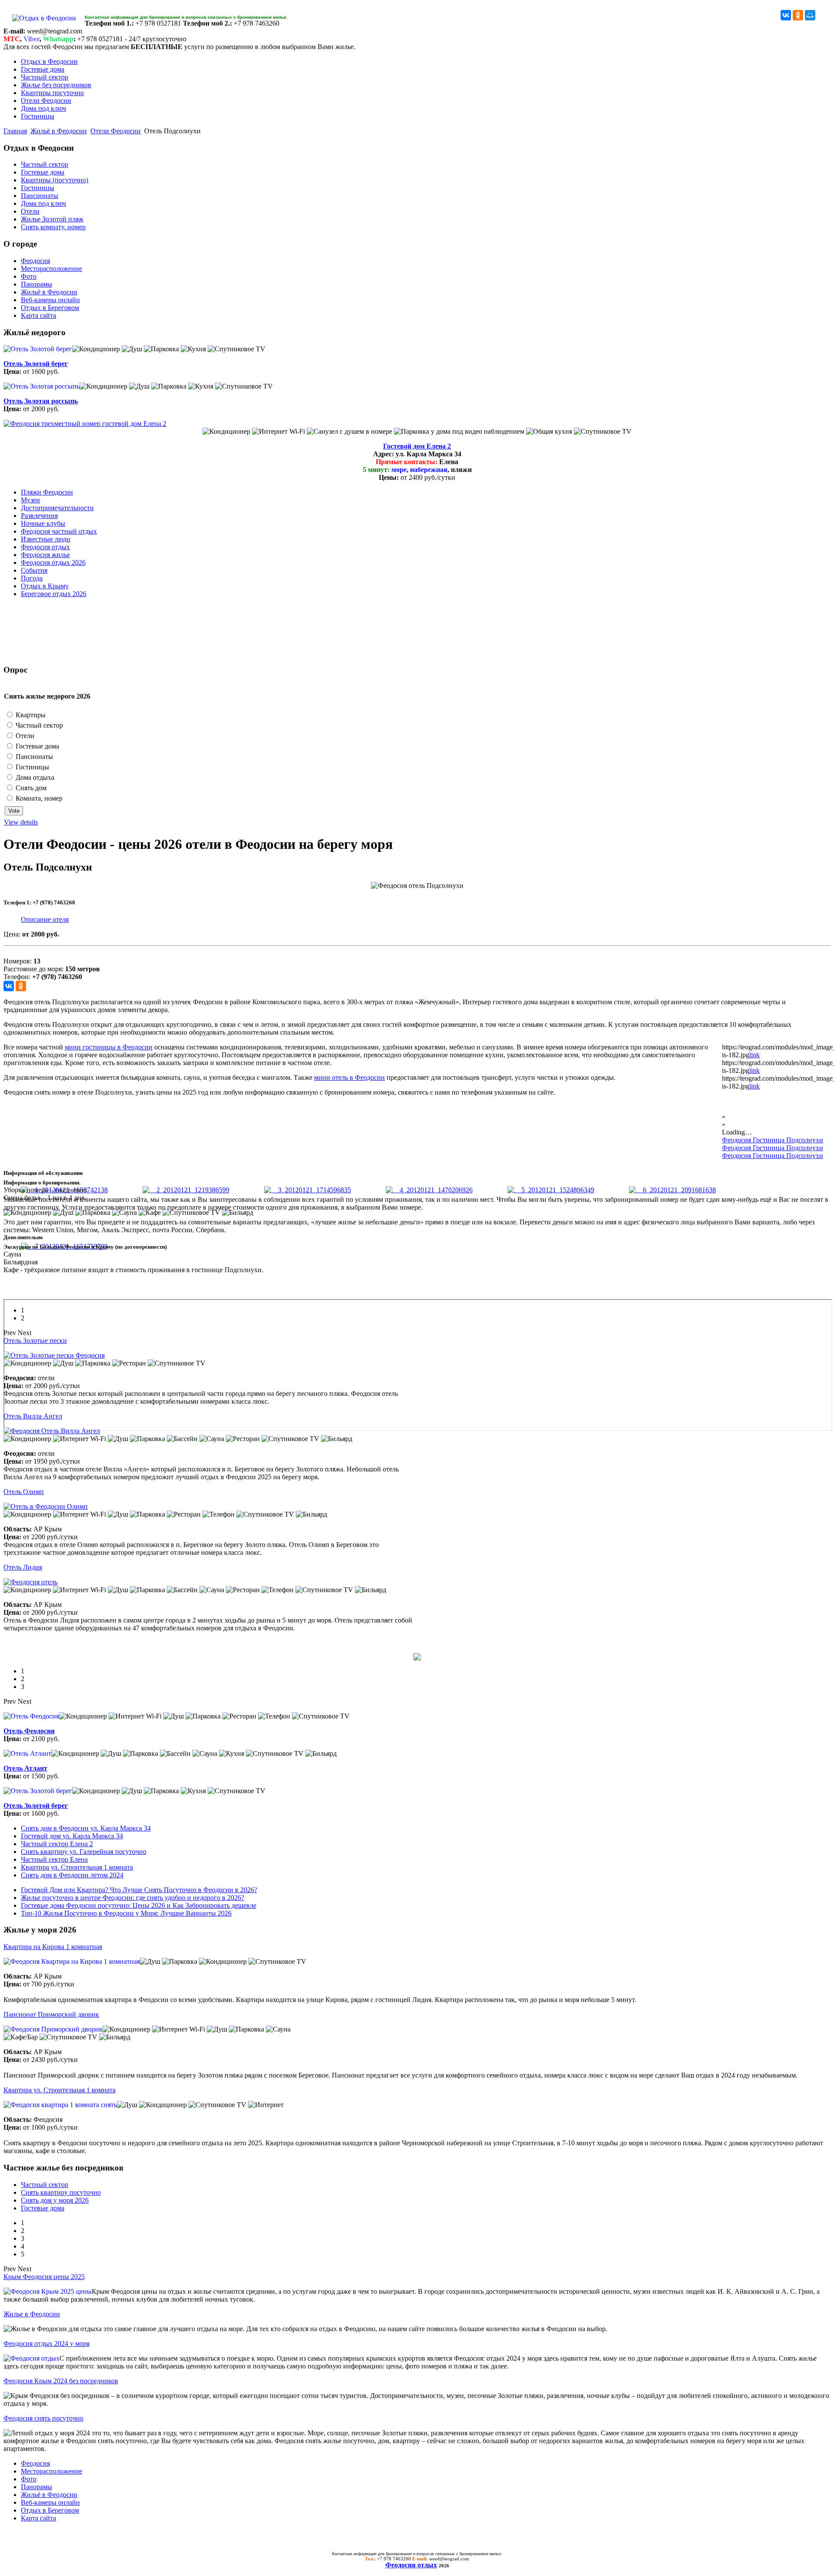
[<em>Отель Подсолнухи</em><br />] (186, 1190)
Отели (30, 211)
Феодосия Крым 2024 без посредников (61, 2381)
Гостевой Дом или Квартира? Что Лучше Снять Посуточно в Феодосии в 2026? (139, 1890)
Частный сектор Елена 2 (57, 1844)
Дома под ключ (43, 108)
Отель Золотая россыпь (41, 401)
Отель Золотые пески (35, 1341)
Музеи (30, 500)
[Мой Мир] (810, 15)
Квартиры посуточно (52, 93)
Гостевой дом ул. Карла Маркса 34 (72, 1836)
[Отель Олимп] (46, 1506)
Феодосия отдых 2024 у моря (46, 2343)
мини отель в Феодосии (349, 1077)
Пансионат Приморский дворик (51, 2014)
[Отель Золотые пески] (54, 1355)
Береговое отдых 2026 (54, 594)
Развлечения (39, 516)
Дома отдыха (34, 777)
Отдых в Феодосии (49, 61)
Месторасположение (51, 269)
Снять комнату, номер (53, 227)
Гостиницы (38, 116)
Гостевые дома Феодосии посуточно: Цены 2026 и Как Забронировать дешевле (139, 1905)
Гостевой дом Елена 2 (417, 446)
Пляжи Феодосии (47, 492)
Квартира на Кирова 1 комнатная (53, 1947)
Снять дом (30, 788)
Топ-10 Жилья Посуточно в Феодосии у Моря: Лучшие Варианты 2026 (126, 1913)
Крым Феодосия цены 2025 (44, 2277)
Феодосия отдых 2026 (53, 562)
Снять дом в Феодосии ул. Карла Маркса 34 (86, 1828)
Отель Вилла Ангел (33, 1416)
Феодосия (35, 261)
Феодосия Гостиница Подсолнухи (773, 1140)
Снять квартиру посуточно (61, 2192)
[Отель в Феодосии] (30, 1582)
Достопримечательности (57, 508)
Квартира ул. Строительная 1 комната (77, 1867)
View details (21, 822)
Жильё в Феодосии (59, 131)
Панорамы (36, 284)
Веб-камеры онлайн (50, 300)
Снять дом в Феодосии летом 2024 (72, 1875)
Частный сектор (45, 77)
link (755, 1055)
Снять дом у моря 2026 (55, 2200)
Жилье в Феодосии (32, 2314)
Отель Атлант (25, 1768)
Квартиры (30, 715)
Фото (29, 276)
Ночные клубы (43, 523)
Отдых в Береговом (50, 308)
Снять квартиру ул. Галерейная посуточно (84, 1852)
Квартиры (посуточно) (55, 180)
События (34, 570)
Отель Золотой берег (36, 364)
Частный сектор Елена (54, 1859)
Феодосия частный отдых (59, 531)
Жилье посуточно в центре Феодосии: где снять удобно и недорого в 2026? (132, 1898)
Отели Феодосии (46, 101)
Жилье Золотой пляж (52, 219)
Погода (32, 578)
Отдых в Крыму (45, 586)
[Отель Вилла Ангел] (52, 1431)
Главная (15, 131)
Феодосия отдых (45, 547)
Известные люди (46, 539)
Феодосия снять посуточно (43, 2418)
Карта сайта (38, 315)
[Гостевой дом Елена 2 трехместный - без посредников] (85, 424)
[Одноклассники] (798, 15)
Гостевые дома (43, 69)
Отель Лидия (23, 1567)
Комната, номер (38, 798)
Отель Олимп (24, 1492)
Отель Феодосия (29, 1731)
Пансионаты (40, 196)
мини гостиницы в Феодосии (109, 1047)
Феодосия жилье (45, 555)
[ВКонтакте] (786, 15)
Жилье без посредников (56, 85)
